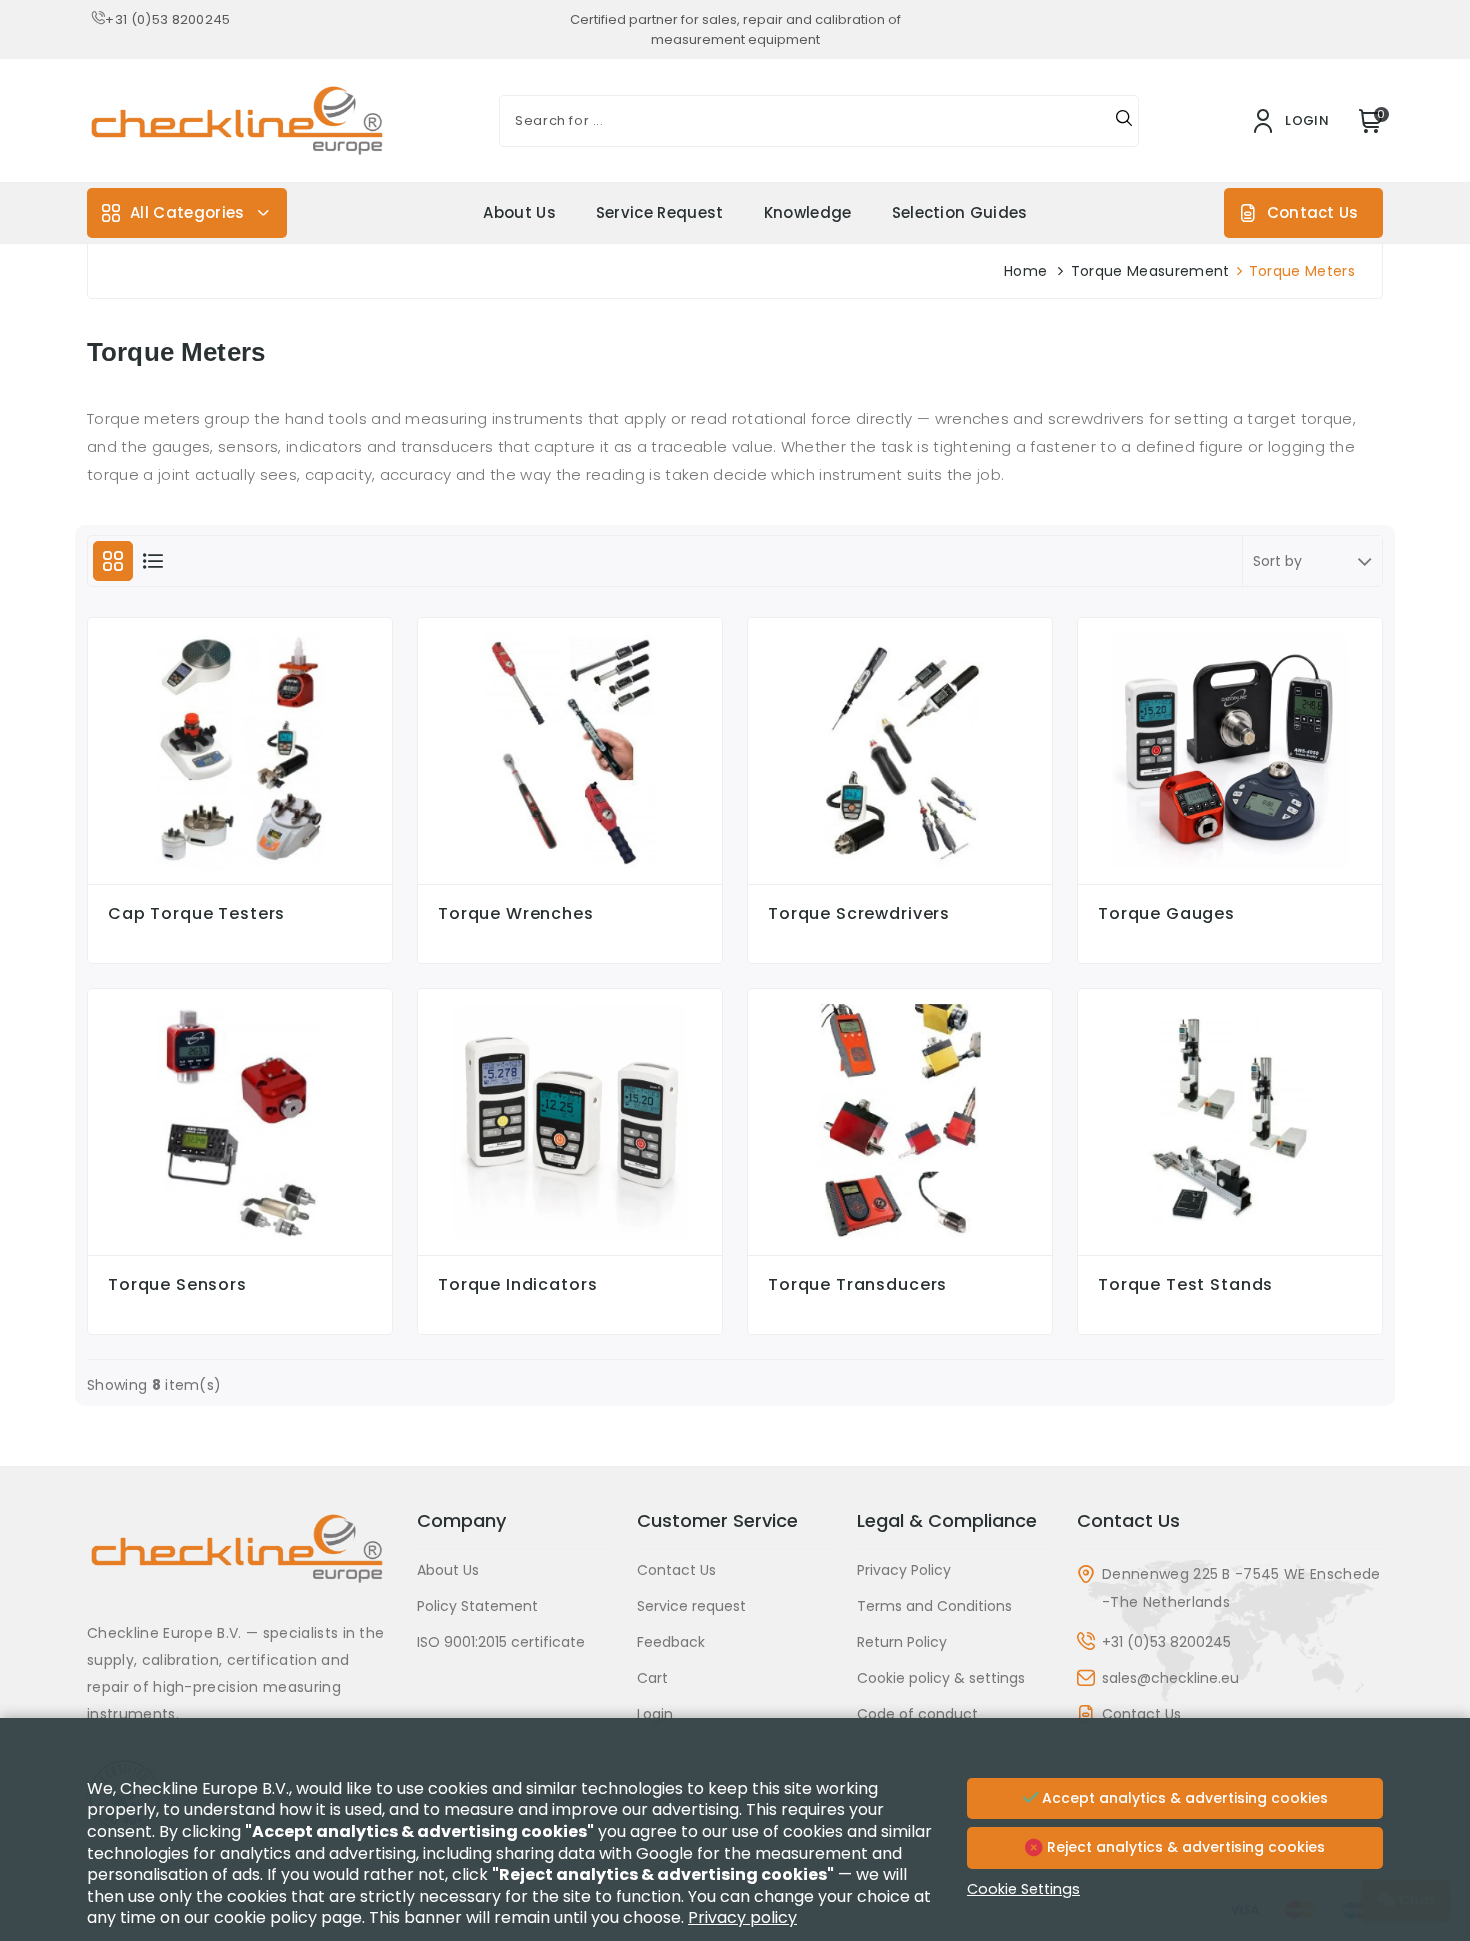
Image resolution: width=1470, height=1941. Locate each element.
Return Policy (902, 1642)
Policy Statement (477, 1606)
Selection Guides (960, 212)
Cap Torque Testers (196, 914)
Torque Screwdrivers (859, 914)
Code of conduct (917, 1714)
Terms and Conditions (934, 1606)
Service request (660, 212)
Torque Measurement (1150, 271)
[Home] (240, 1563)
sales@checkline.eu (1170, 1678)
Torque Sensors (177, 1285)
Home (1025, 271)
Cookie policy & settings (941, 1678)
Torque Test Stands (1185, 1285)
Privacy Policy (904, 1570)
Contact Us (1312, 212)
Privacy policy (742, 1917)
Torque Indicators (517, 1285)
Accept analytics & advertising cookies (1183, 1798)
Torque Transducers (857, 1285)
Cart (652, 1678)
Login (655, 1714)
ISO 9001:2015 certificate (501, 1642)
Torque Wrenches (516, 914)
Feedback (671, 1642)
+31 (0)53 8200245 (167, 19)
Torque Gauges (1166, 914)
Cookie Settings (1023, 1889)
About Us (519, 212)
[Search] (1124, 121)
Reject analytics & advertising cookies (1184, 1847)
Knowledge (808, 212)
